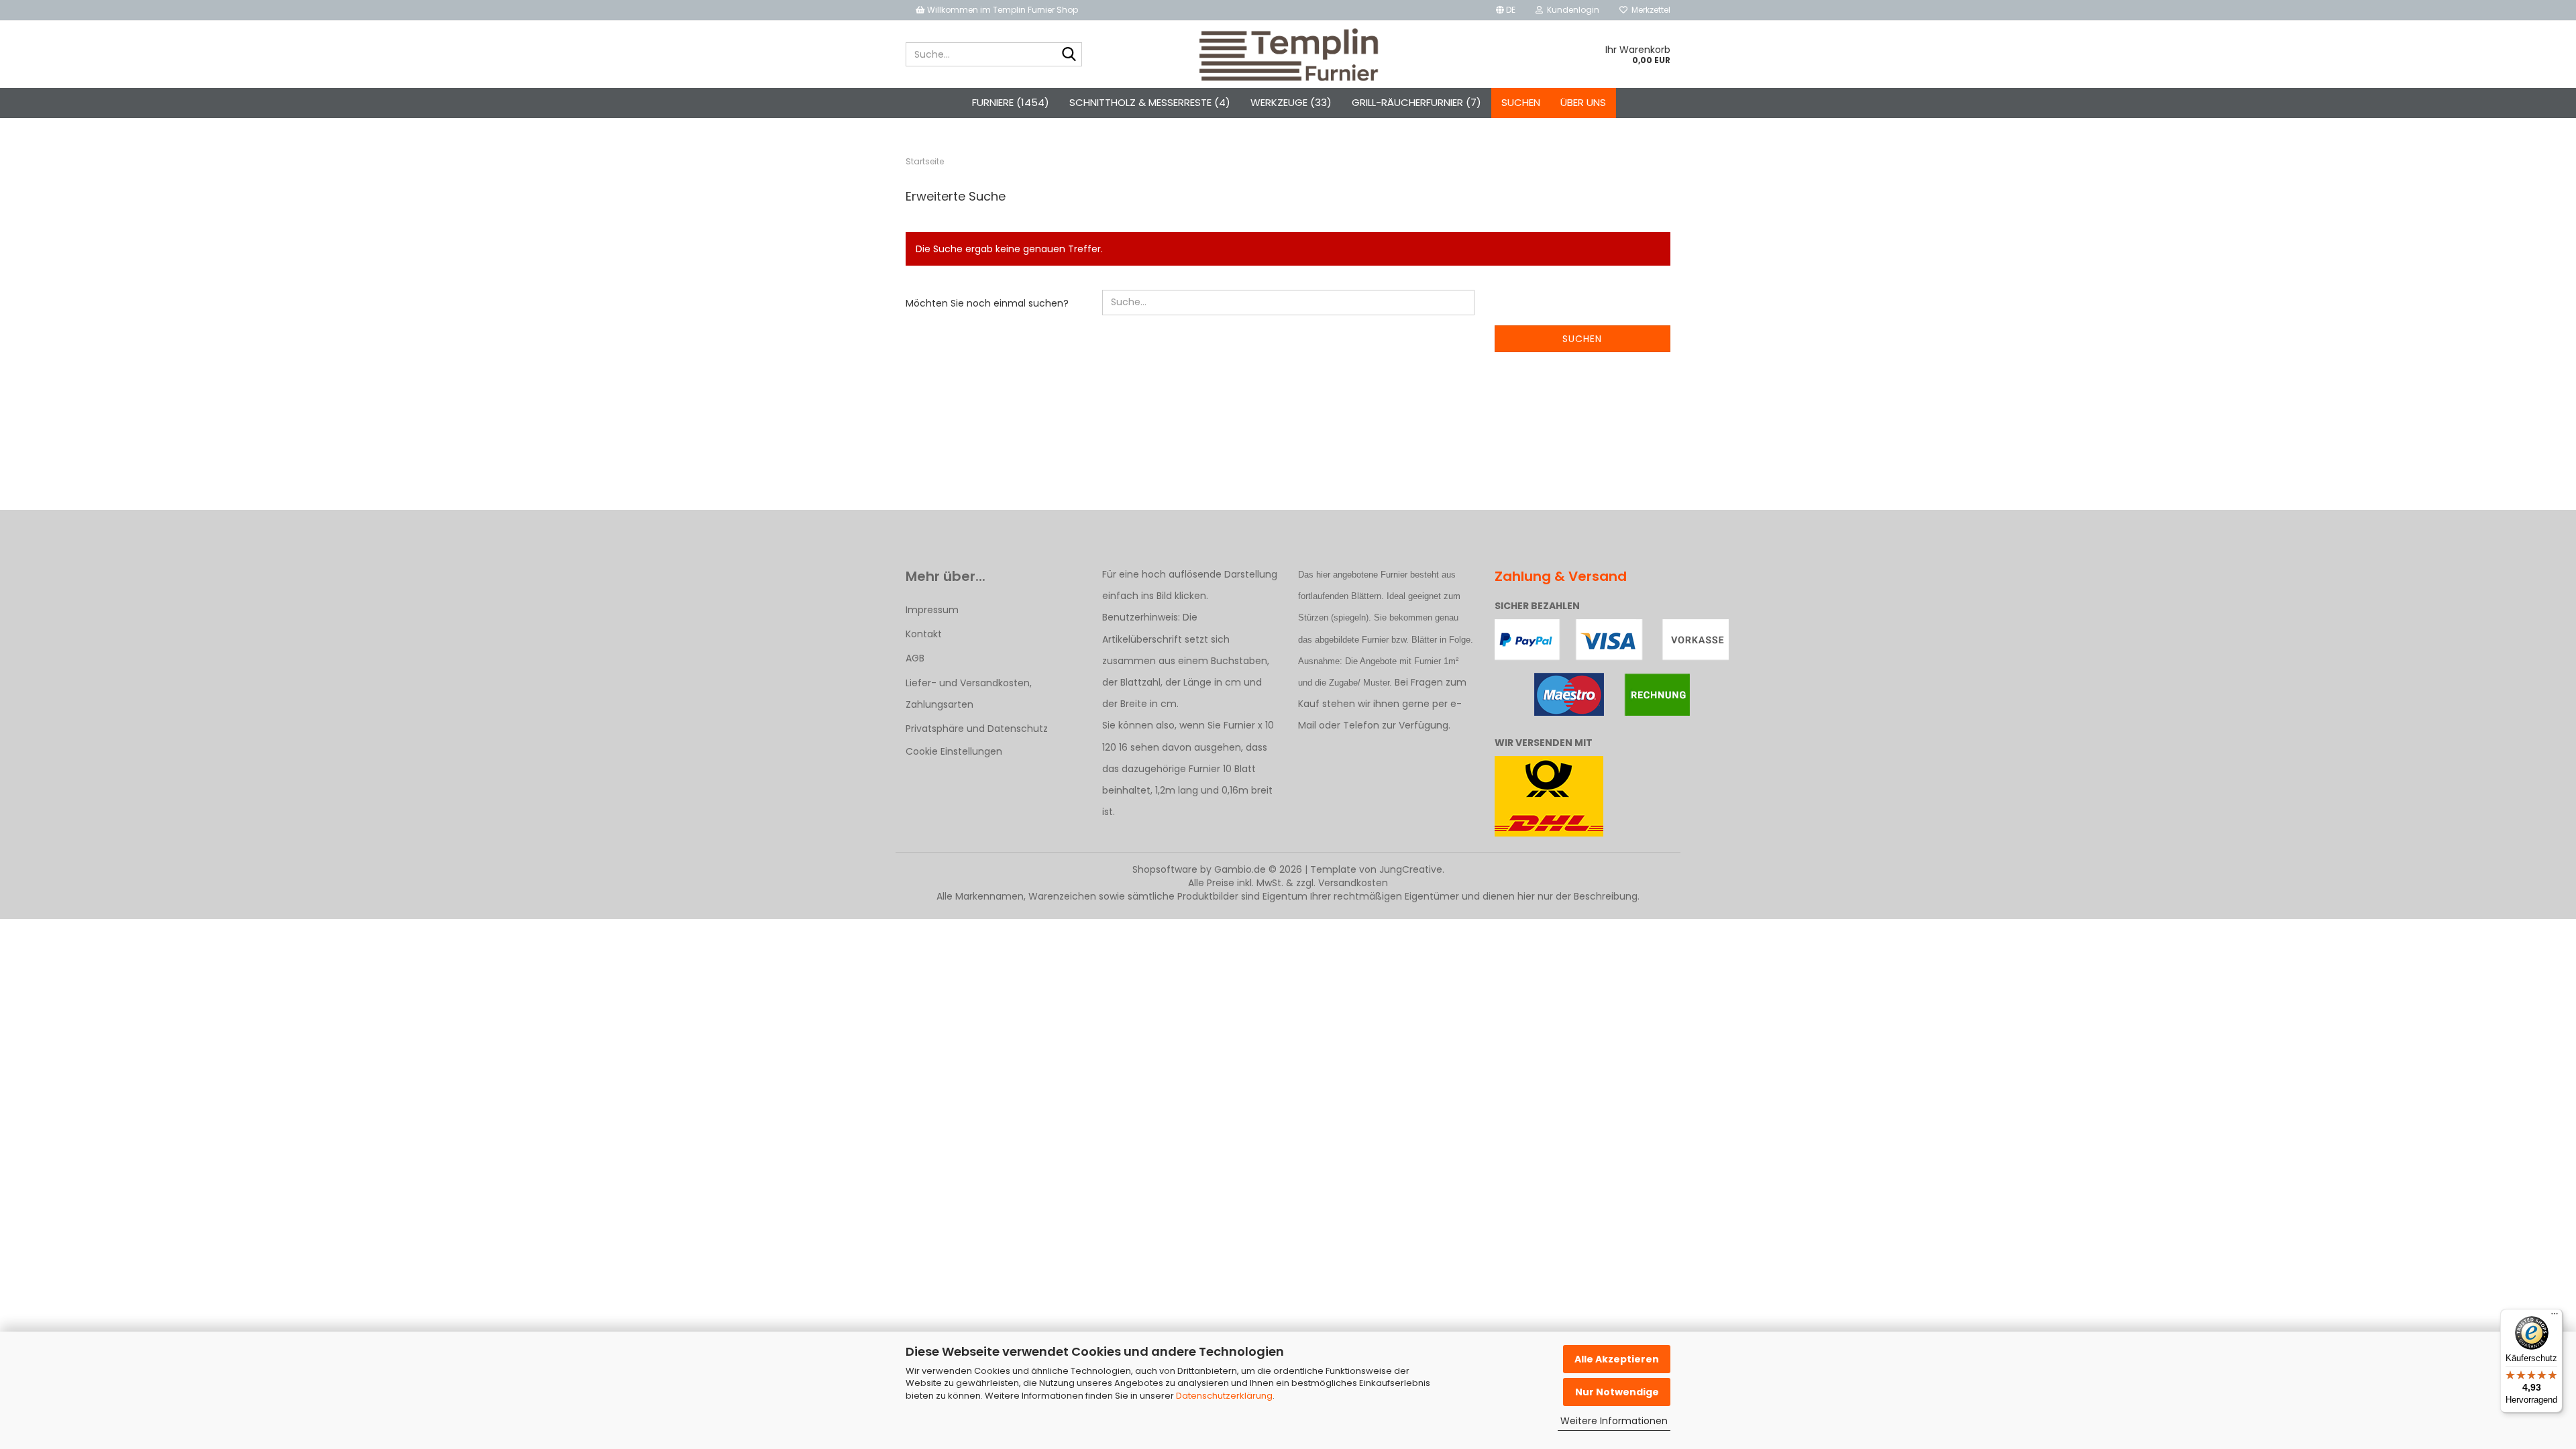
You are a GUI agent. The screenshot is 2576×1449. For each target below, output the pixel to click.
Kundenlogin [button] (1571, 10)
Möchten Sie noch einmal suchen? (987, 303)
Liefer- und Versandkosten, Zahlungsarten (969, 694)
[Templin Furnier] (1288, 54)
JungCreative (1411, 869)
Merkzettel (1649, 10)
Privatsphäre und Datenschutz (977, 729)
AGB (915, 658)
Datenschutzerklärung (1224, 1396)
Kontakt (924, 634)
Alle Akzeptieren (1617, 1359)
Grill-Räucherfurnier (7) (1416, 102)
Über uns (1583, 102)
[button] (1506, 10)
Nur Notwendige (1617, 1392)
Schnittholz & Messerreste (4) (1150, 102)
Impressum (932, 610)
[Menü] (2555, 1317)
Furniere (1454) (1011, 102)
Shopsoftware (1165, 869)
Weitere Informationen (1614, 1421)
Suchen (1521, 102)
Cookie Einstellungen (954, 751)
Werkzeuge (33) (1291, 102)
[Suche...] (1069, 55)
